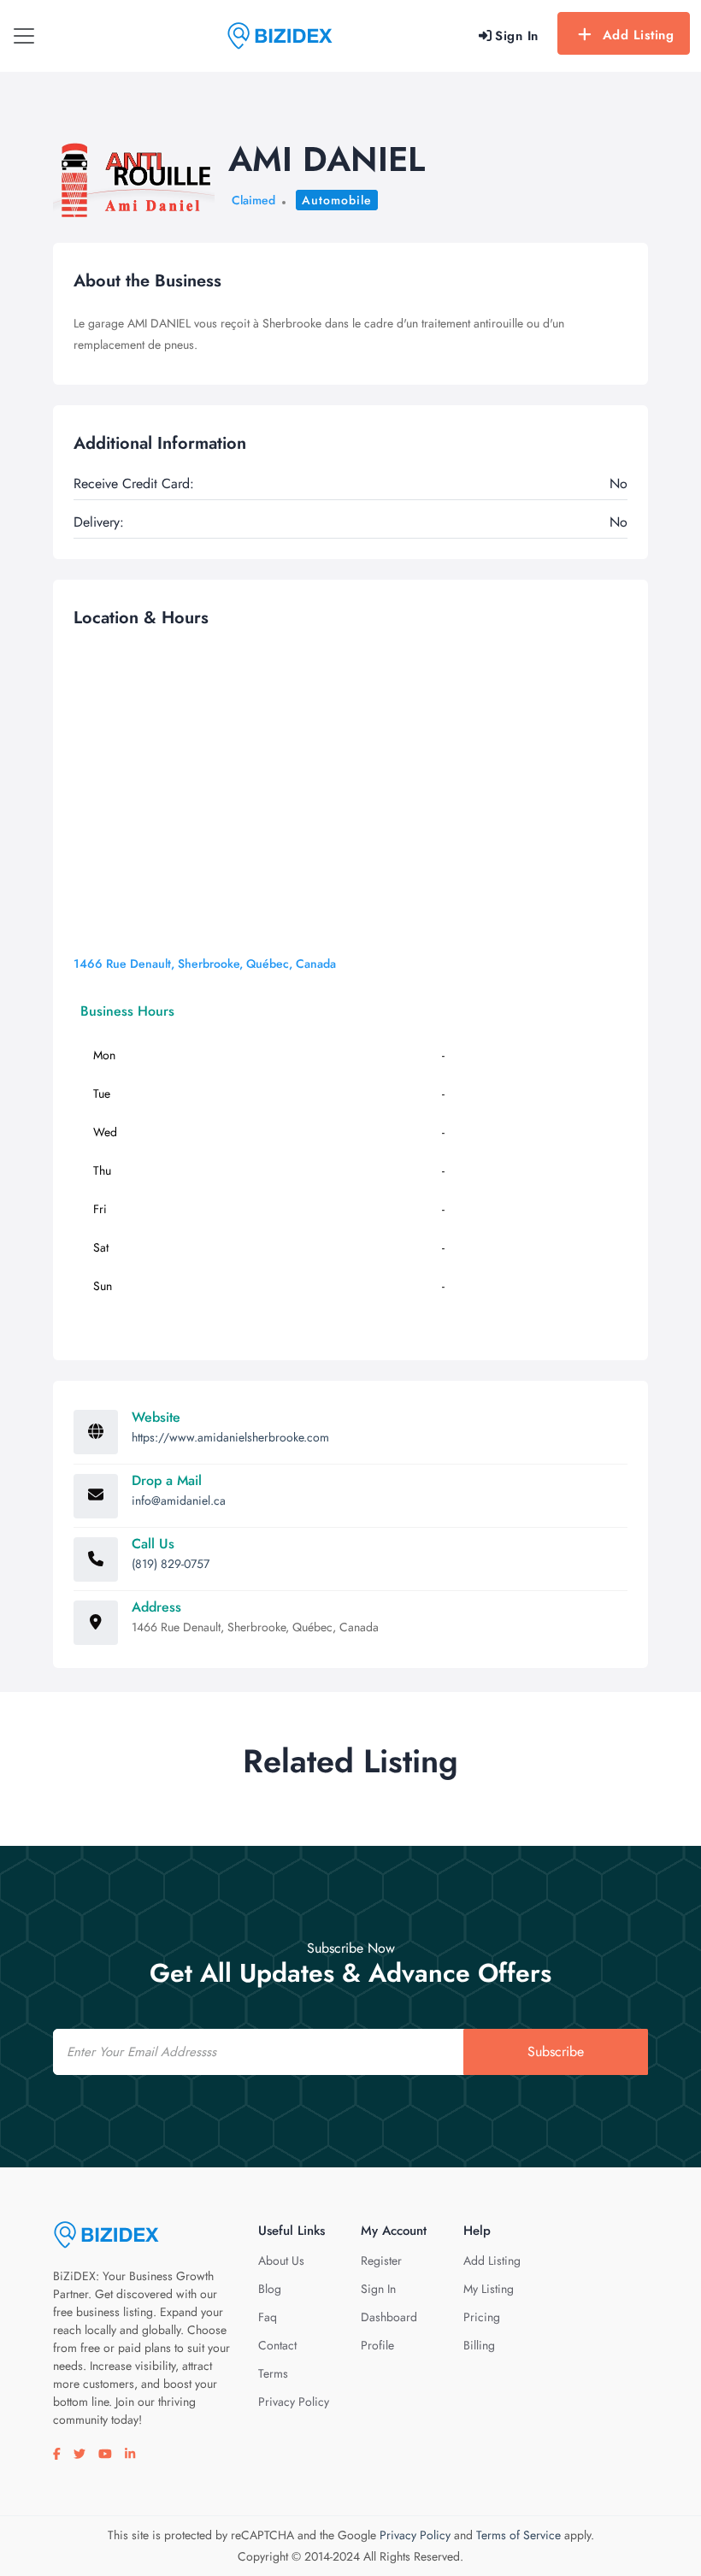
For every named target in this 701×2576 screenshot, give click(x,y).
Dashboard (389, 2317)
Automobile (337, 200)
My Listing (489, 2289)
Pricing (482, 2317)
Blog (270, 2289)
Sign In (378, 2289)
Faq (268, 2317)
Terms (273, 2373)
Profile (377, 2345)
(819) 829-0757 (171, 1564)
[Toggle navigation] (24, 36)
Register (381, 2261)
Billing (479, 2345)
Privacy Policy (294, 2402)
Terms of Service (518, 2535)
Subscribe (556, 2051)
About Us (281, 2261)
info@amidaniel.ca (179, 1500)
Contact (277, 2345)
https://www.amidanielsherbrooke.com (230, 1437)
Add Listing (639, 35)
